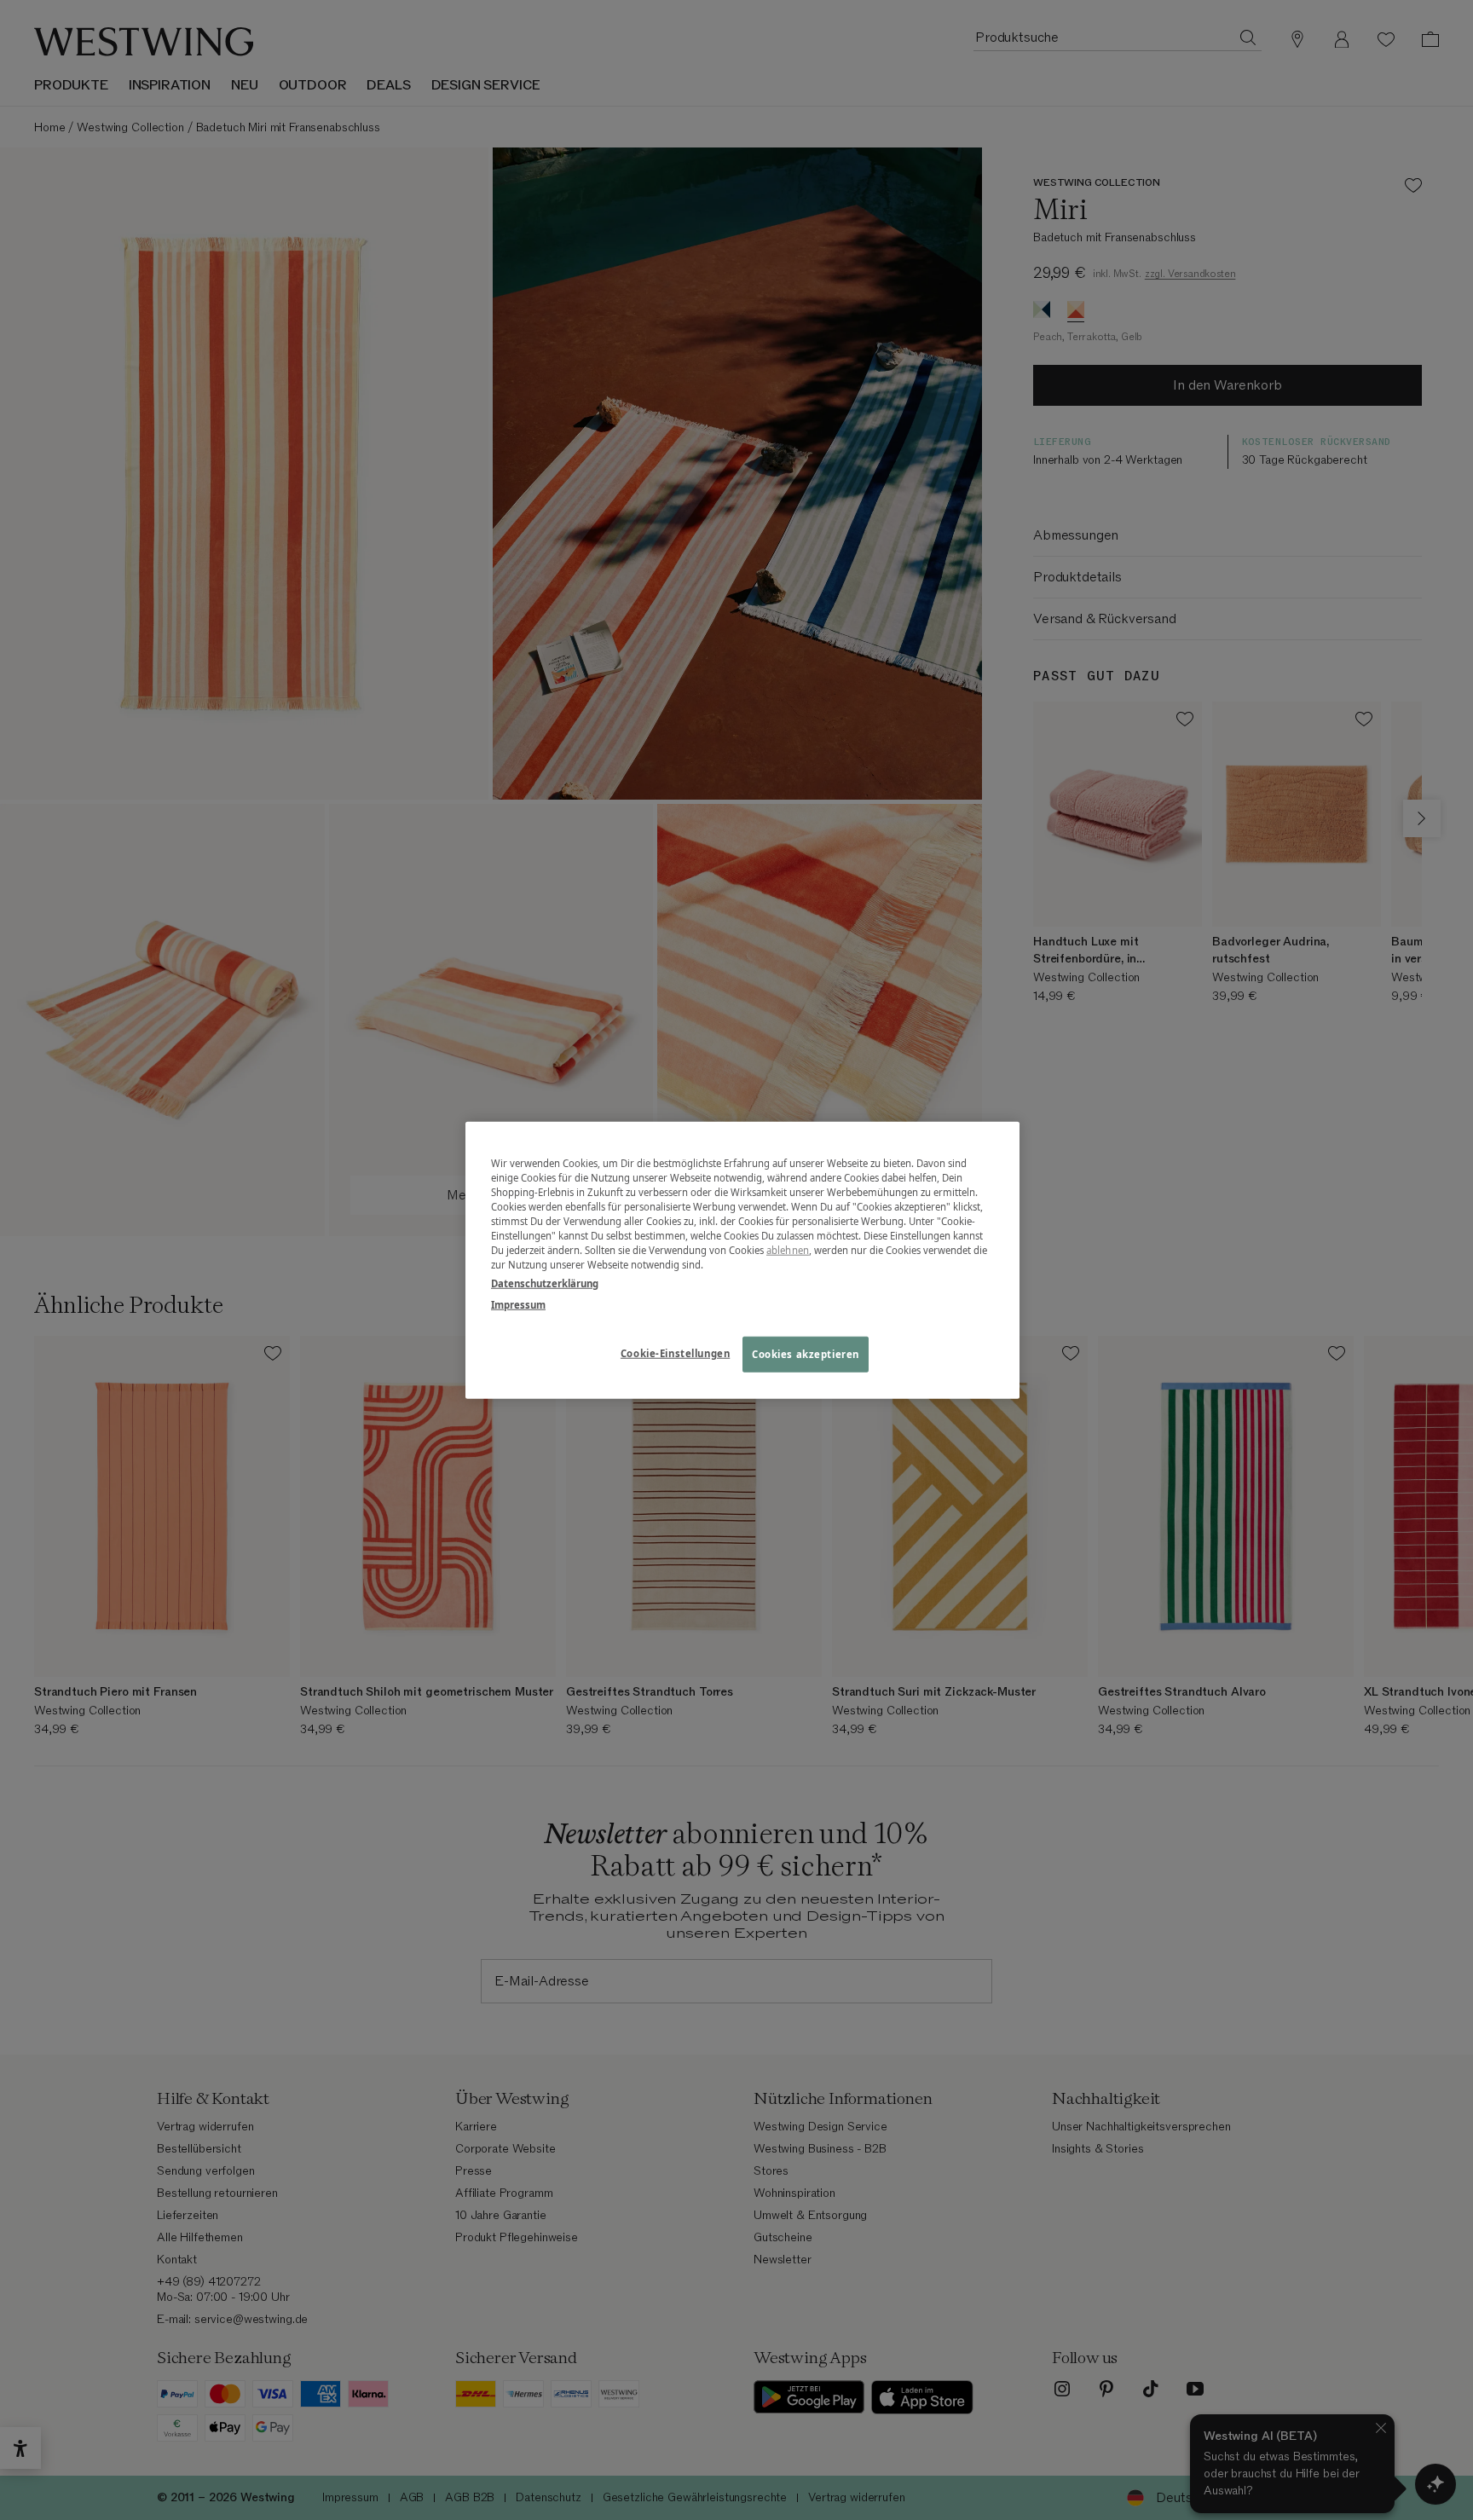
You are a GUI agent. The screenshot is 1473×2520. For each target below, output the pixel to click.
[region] (742, 1260)
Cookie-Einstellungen (675, 1352)
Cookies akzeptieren (806, 1353)
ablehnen (788, 1250)
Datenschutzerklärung (545, 1283)
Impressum (518, 1304)
